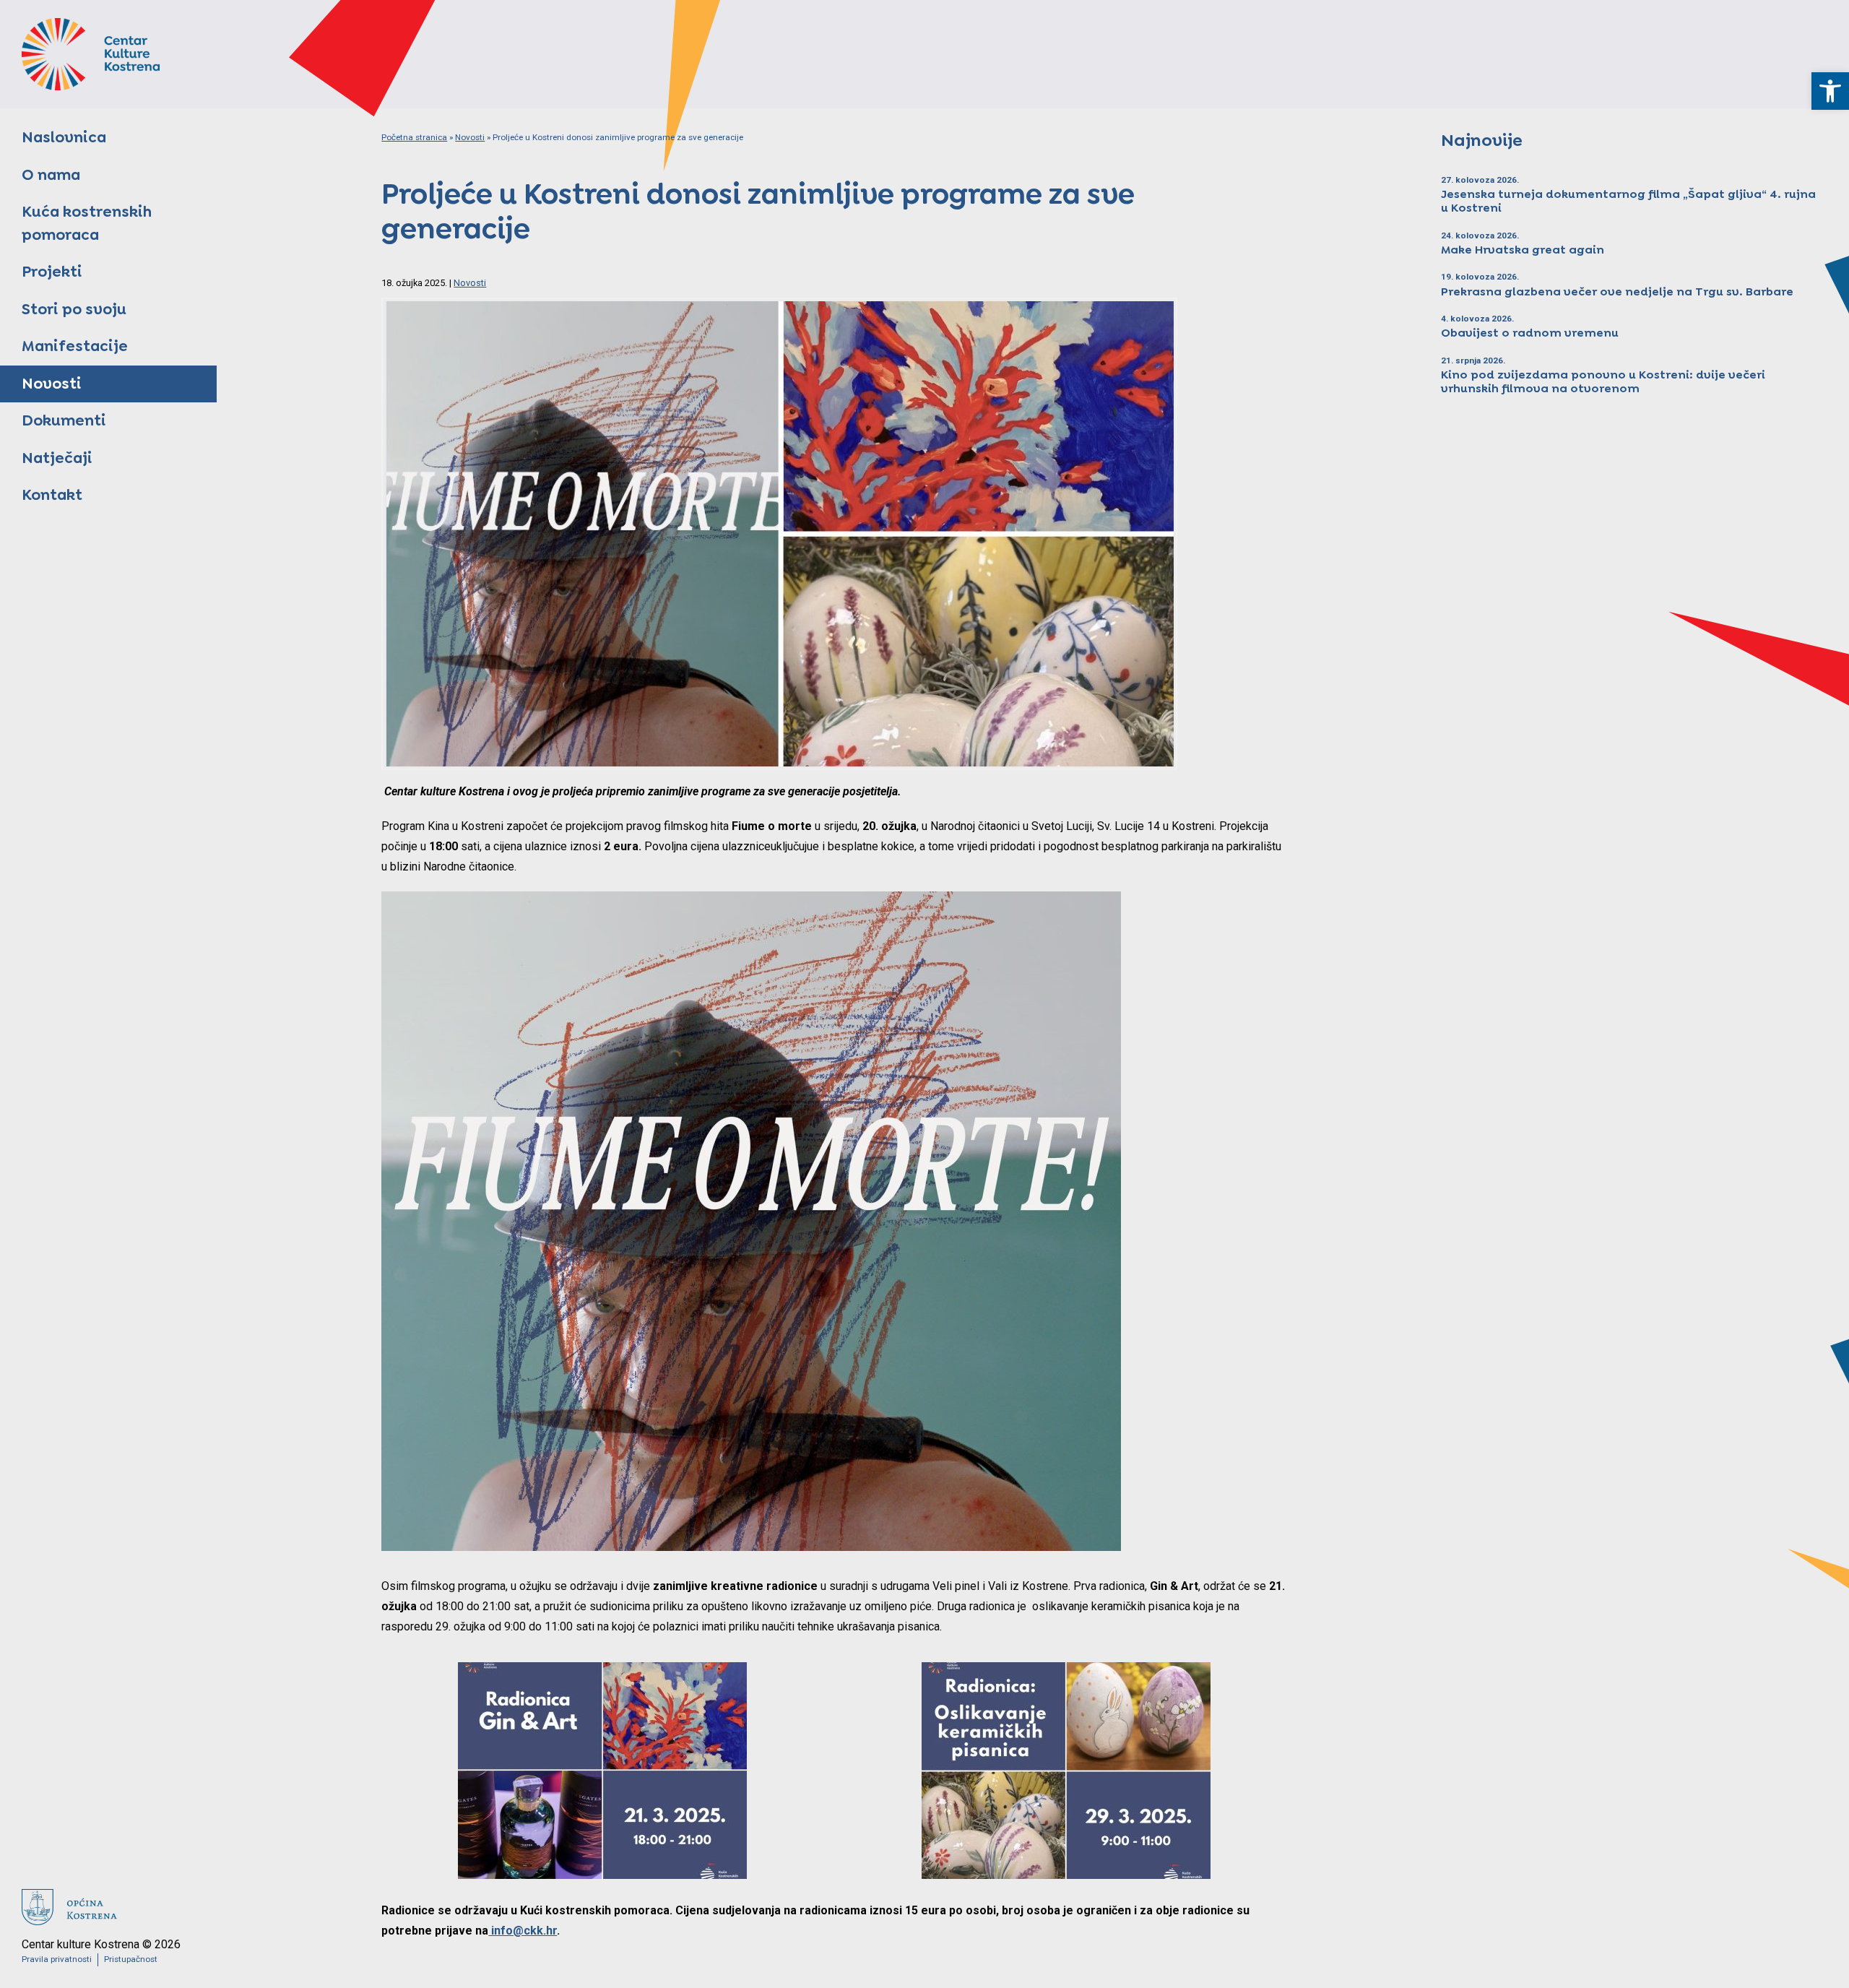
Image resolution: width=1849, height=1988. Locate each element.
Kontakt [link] (52, 495)
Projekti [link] (52, 272)
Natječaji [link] (57, 458)
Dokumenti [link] (64, 420)
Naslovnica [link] (64, 137)
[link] (1830, 91)
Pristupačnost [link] (131, 1959)
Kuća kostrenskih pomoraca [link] (87, 223)
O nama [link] (51, 175)
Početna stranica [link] (414, 137)
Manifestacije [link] (75, 346)
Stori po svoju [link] (74, 309)
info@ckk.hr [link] (523, 1931)
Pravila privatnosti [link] (57, 1959)
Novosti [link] (52, 384)
